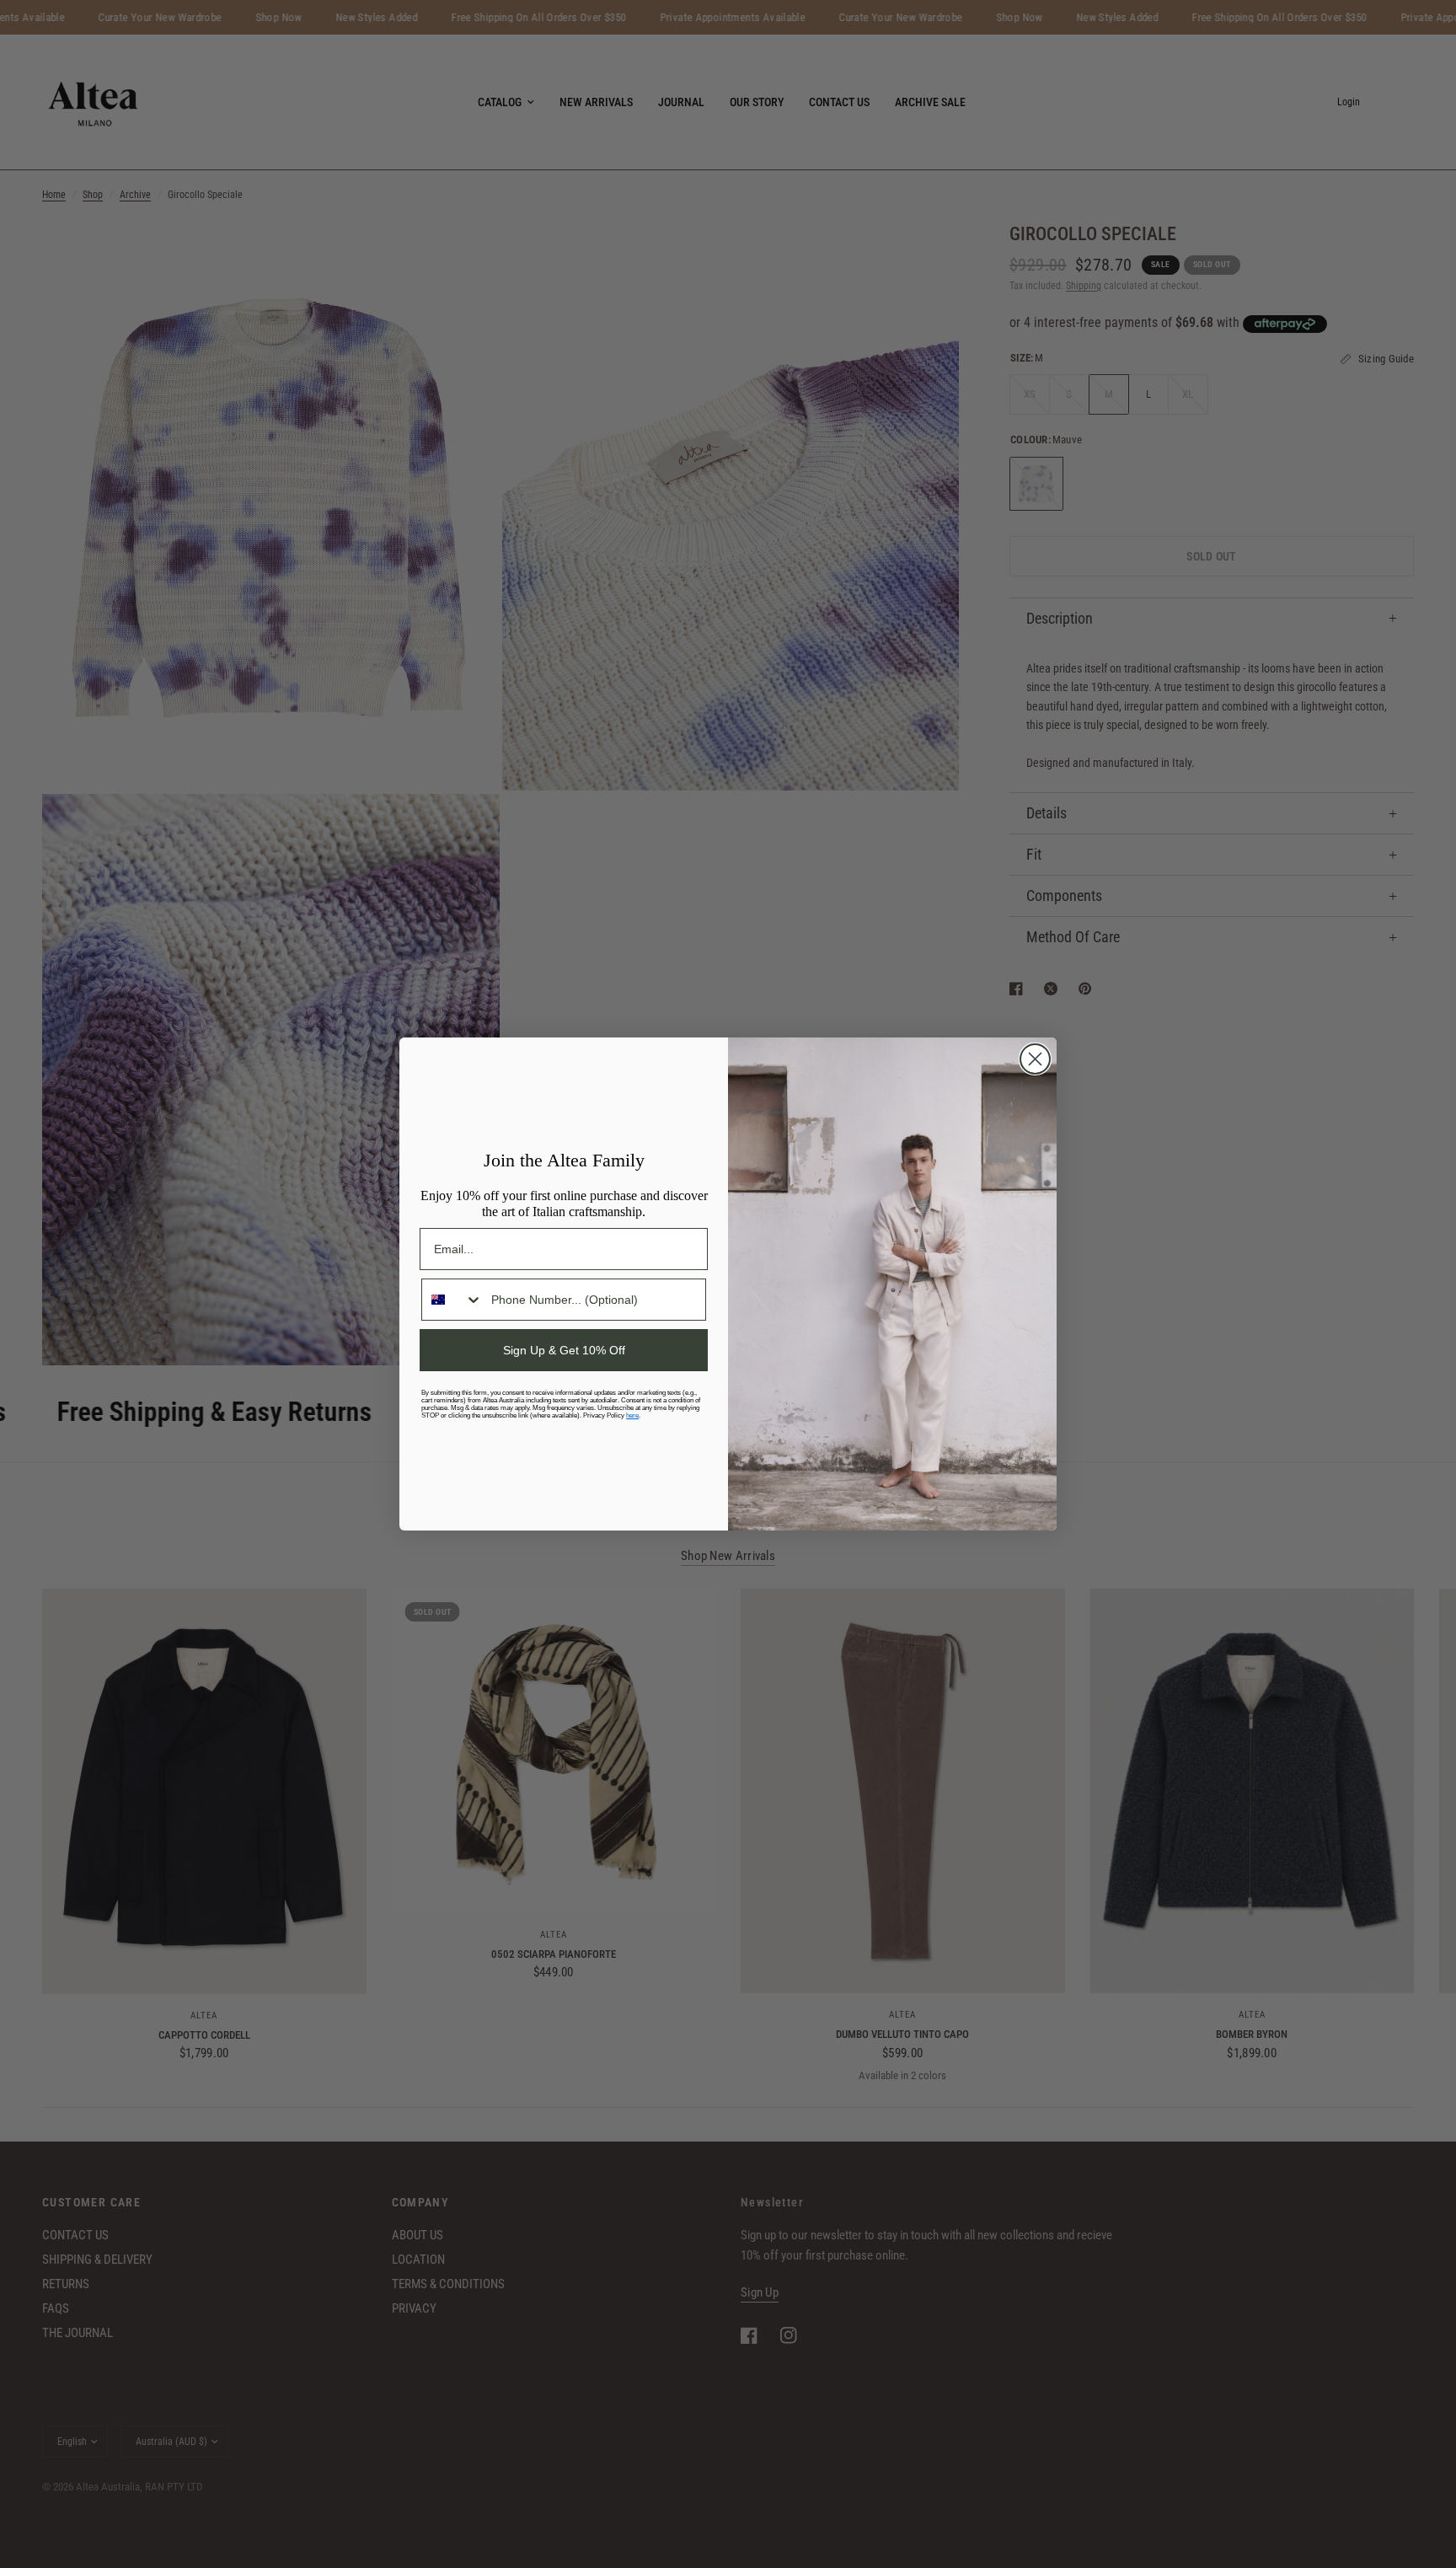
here (632, 1415)
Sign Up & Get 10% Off (564, 1350)
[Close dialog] (1035, 1059)
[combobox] (452, 1300)
